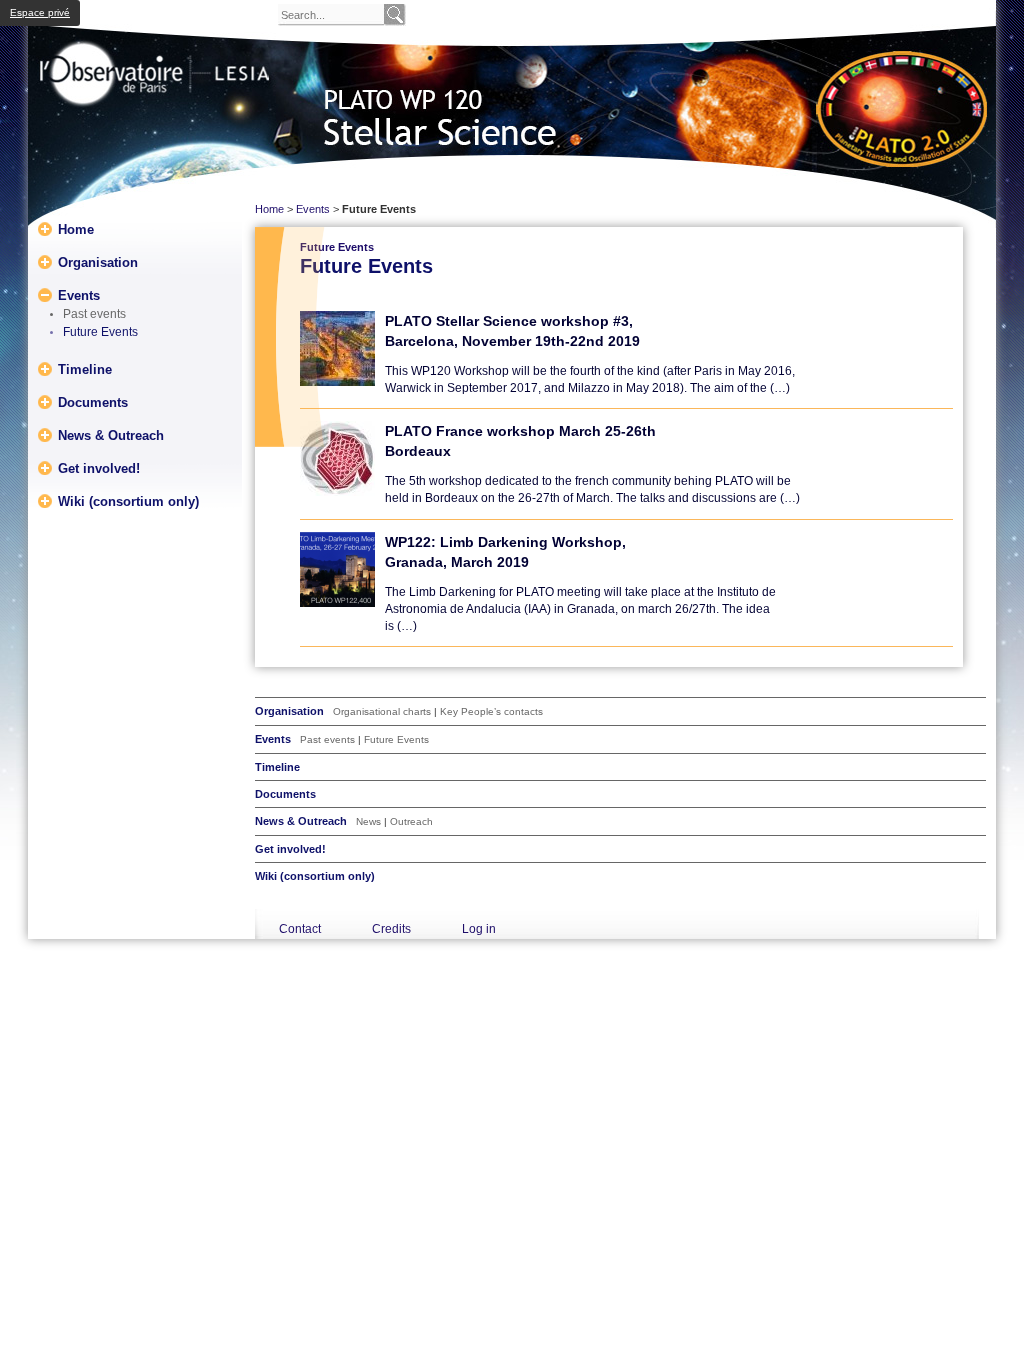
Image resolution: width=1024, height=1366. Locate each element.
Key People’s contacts (491, 711)
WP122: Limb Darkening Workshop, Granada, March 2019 (505, 552)
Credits (391, 929)
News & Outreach (111, 434)
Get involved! (99, 467)
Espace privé (40, 12)
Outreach (411, 821)
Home (76, 228)
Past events (94, 314)
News (368, 821)
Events (79, 294)
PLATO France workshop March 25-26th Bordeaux (520, 441)
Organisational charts (382, 711)
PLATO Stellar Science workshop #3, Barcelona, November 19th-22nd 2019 (512, 331)
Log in (479, 929)
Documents (93, 401)
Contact (300, 929)
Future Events (100, 332)
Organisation (98, 261)
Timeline (85, 368)
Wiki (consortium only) (128, 500)
